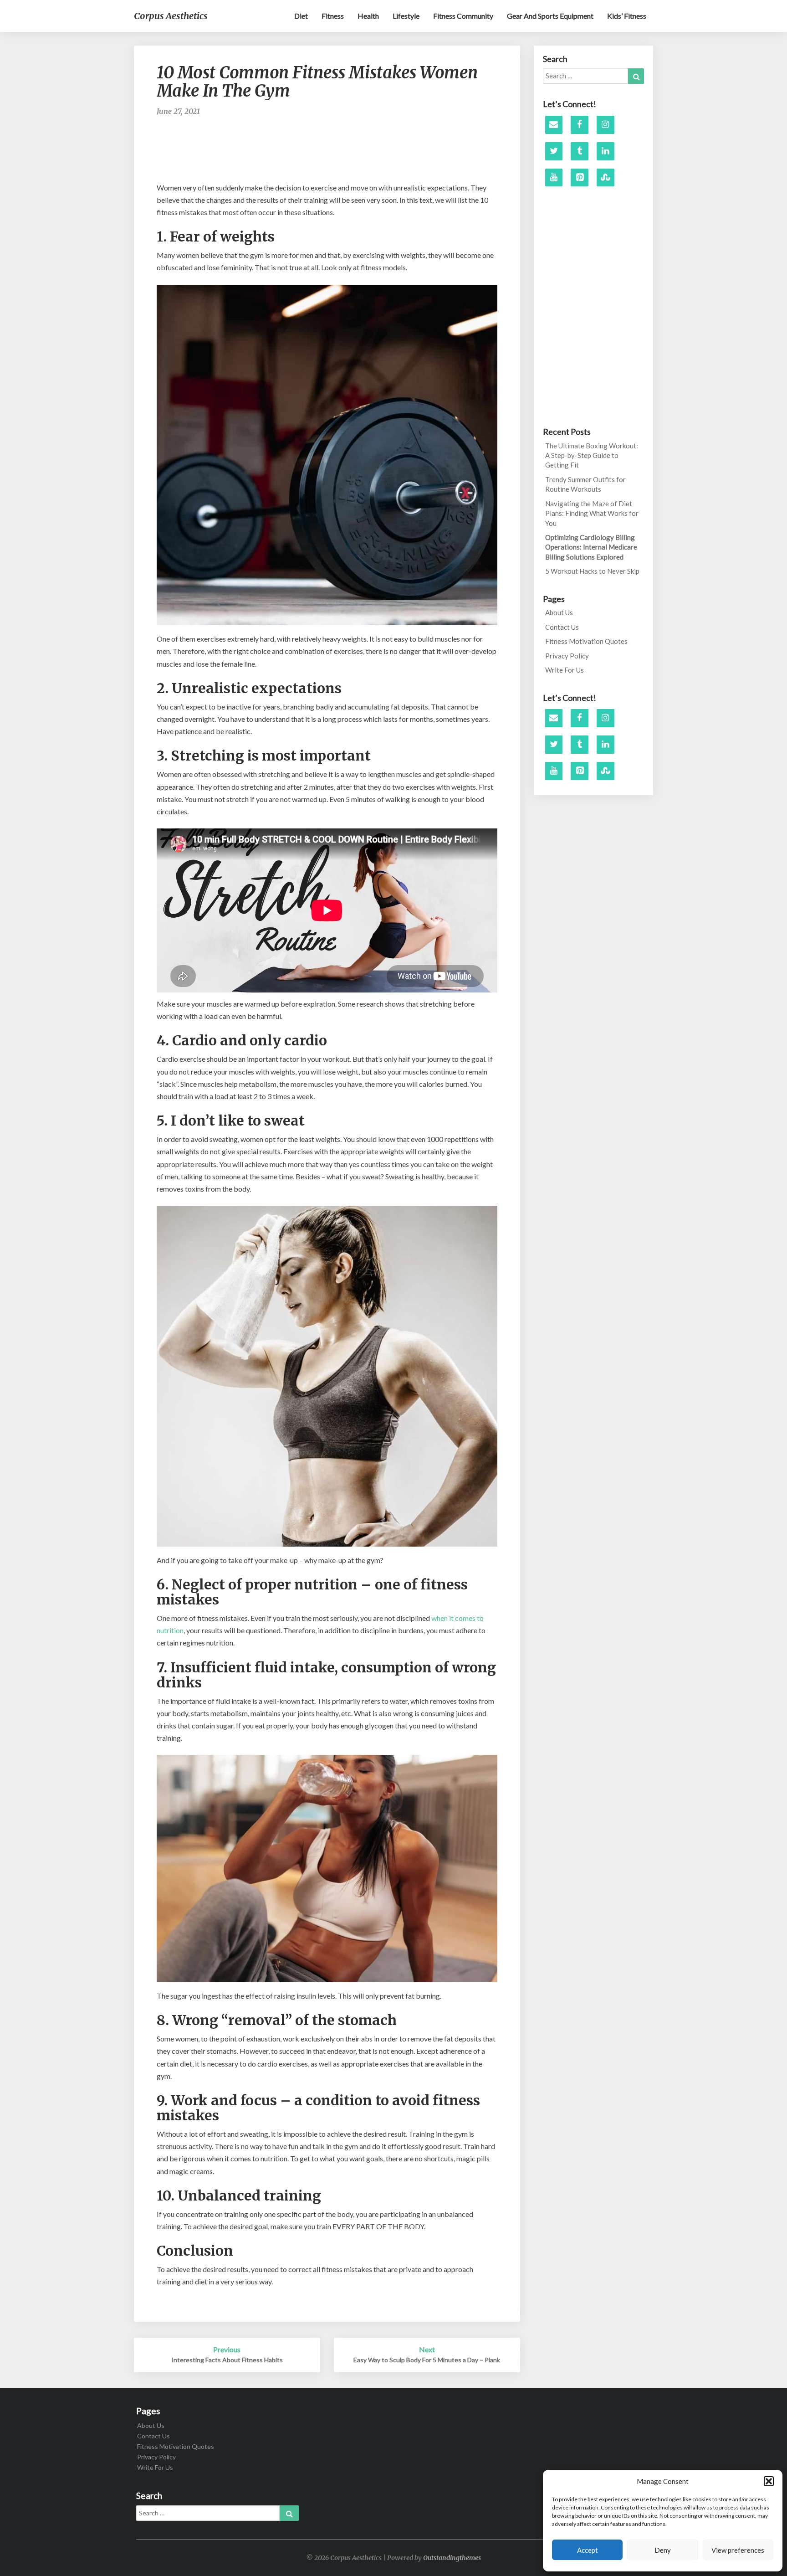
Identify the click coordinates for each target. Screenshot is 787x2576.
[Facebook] (580, 125)
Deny (663, 2550)
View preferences (738, 2550)
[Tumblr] (580, 151)
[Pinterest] (580, 178)
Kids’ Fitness (627, 16)
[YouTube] (554, 178)
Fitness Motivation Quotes (586, 641)
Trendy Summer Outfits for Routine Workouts (585, 484)
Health (368, 16)
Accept (588, 2550)
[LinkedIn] (606, 151)
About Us (559, 612)
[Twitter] (554, 151)
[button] (769, 2481)
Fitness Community (463, 16)
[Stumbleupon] (606, 178)
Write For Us (565, 670)
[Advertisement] (327, 154)
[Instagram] (606, 125)
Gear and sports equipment (550, 16)
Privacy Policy (567, 656)
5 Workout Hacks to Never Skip (592, 571)
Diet (301, 16)
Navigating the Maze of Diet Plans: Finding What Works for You (592, 513)
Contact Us (562, 627)
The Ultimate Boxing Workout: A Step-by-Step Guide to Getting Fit (592, 455)
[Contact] (554, 125)
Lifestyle (406, 16)
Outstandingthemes (452, 2558)
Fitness (333, 16)
